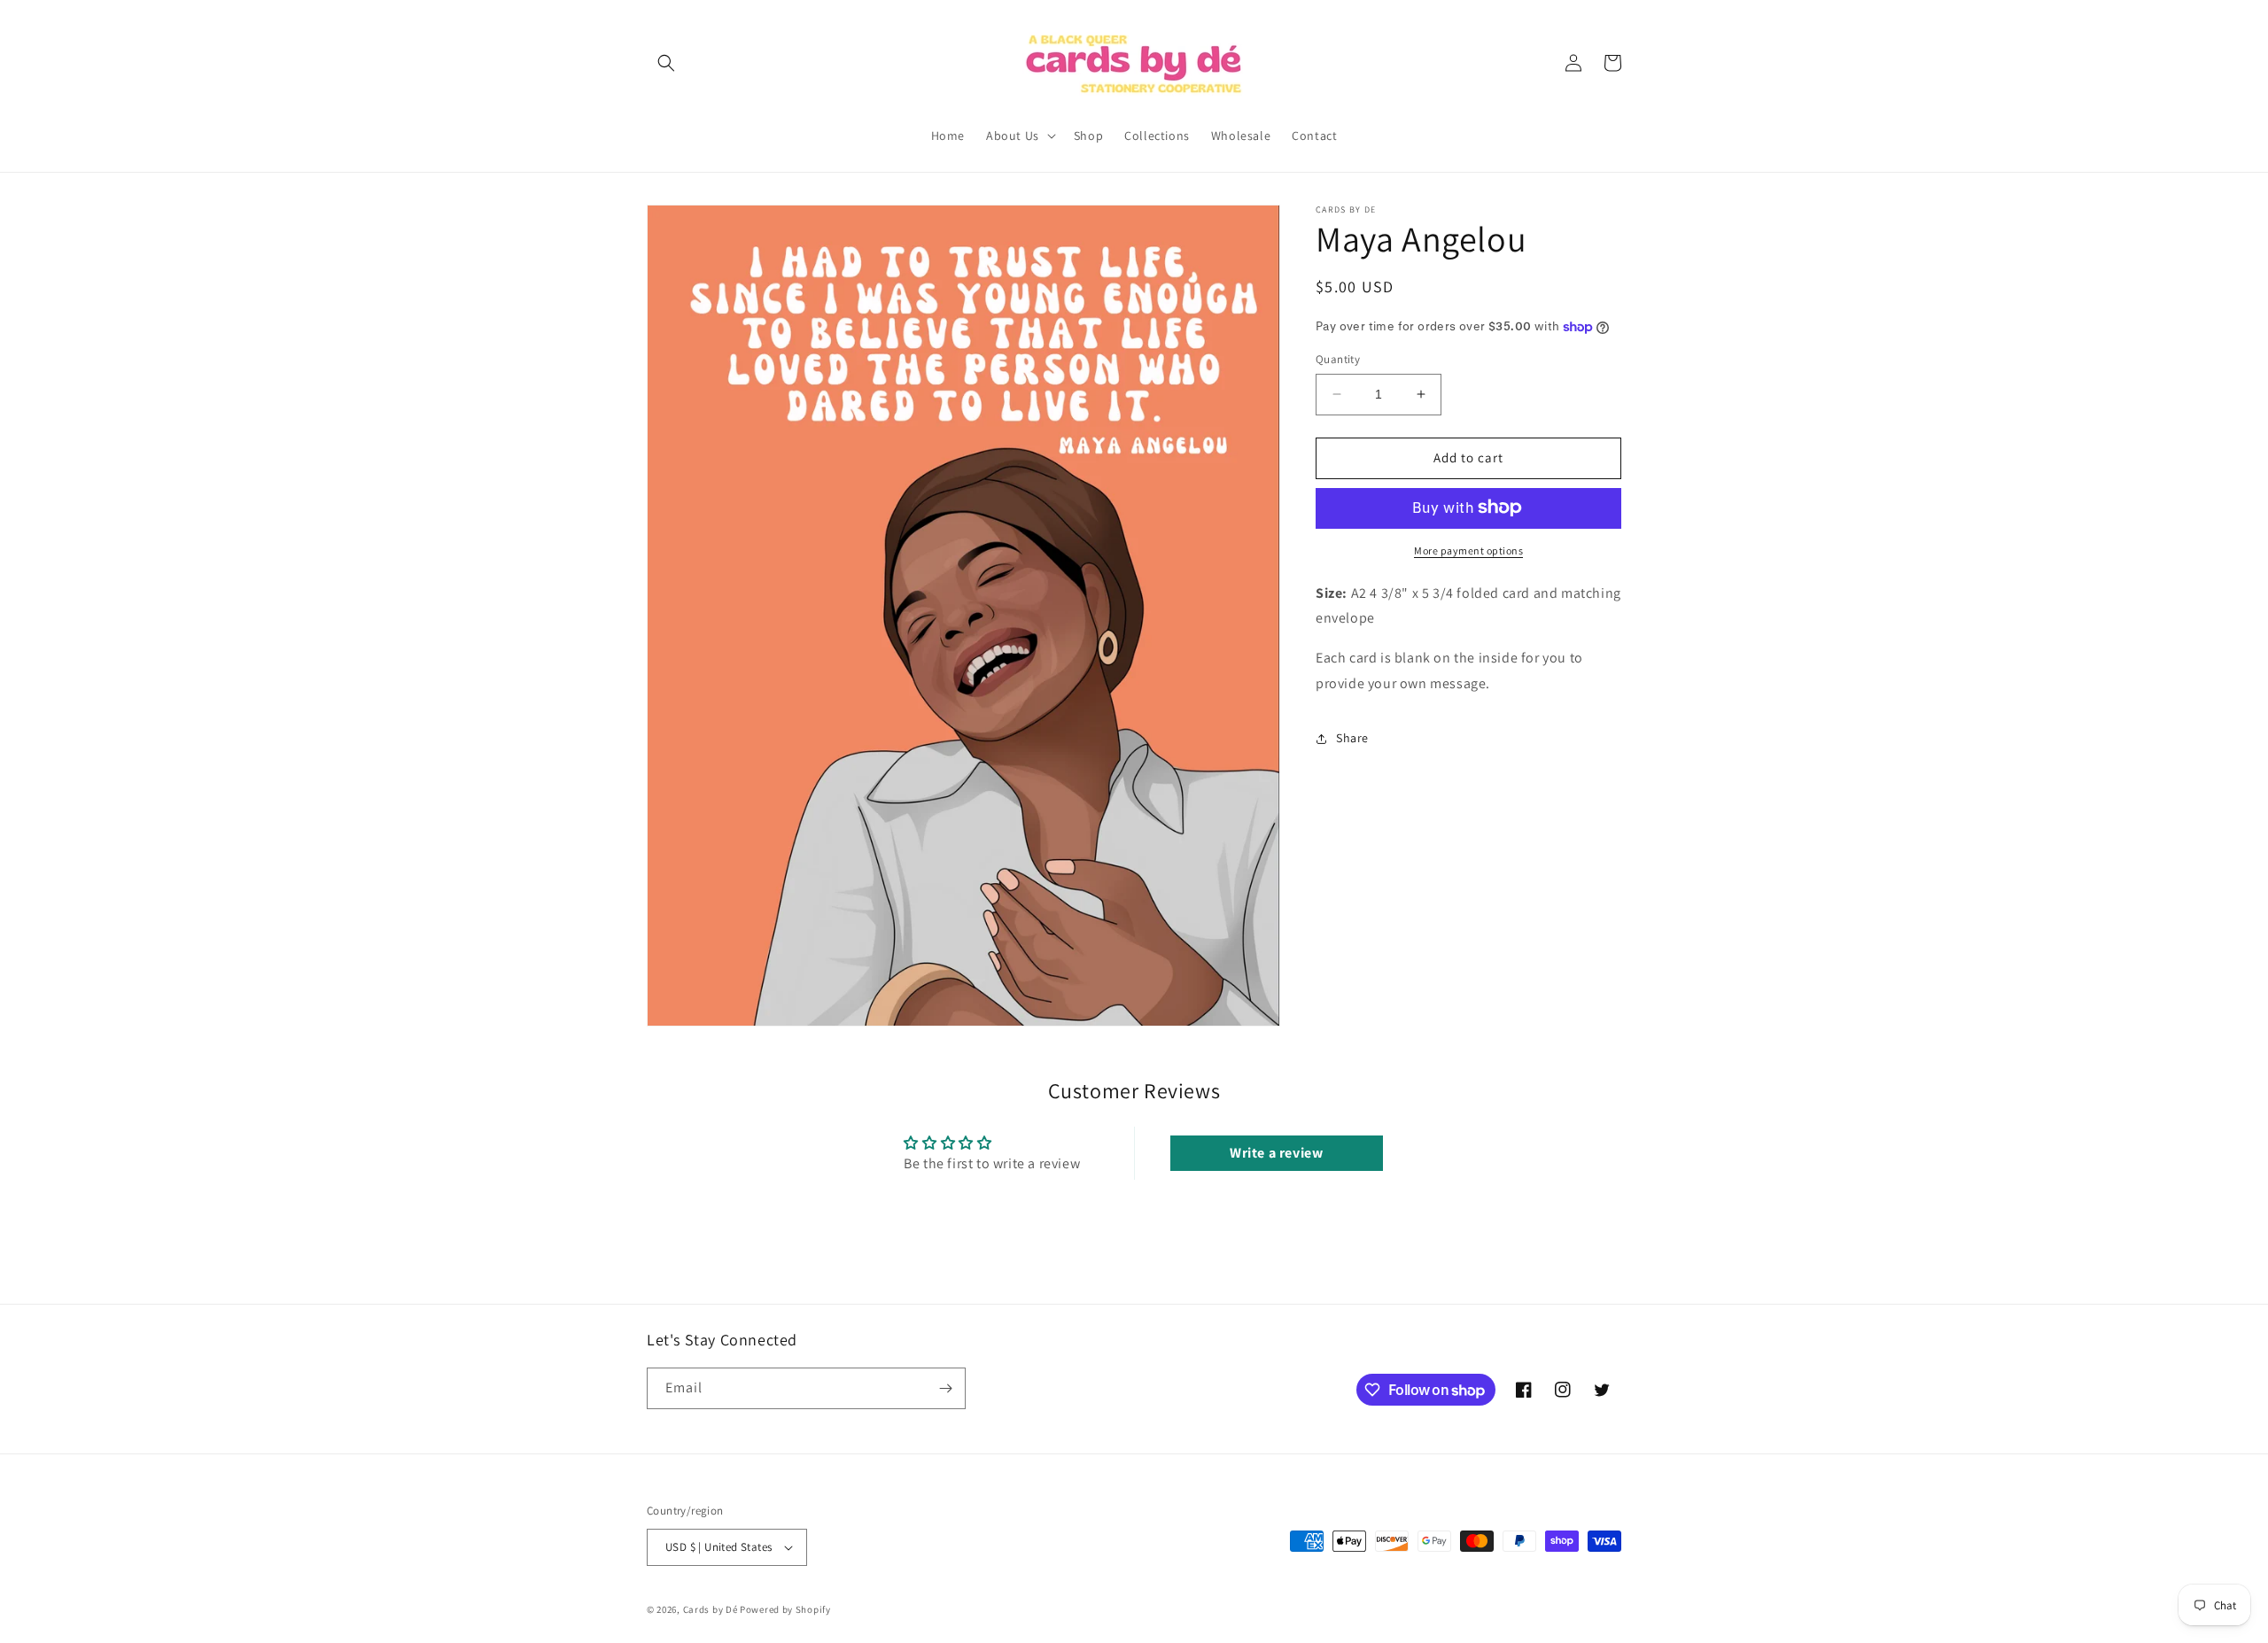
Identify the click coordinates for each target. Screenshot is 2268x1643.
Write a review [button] (1276, 1153)
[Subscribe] (945, 1388)
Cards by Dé (711, 1609)
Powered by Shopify (785, 1609)
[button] (666, 63)
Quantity (1338, 359)
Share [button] (1352, 738)
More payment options (1468, 550)
